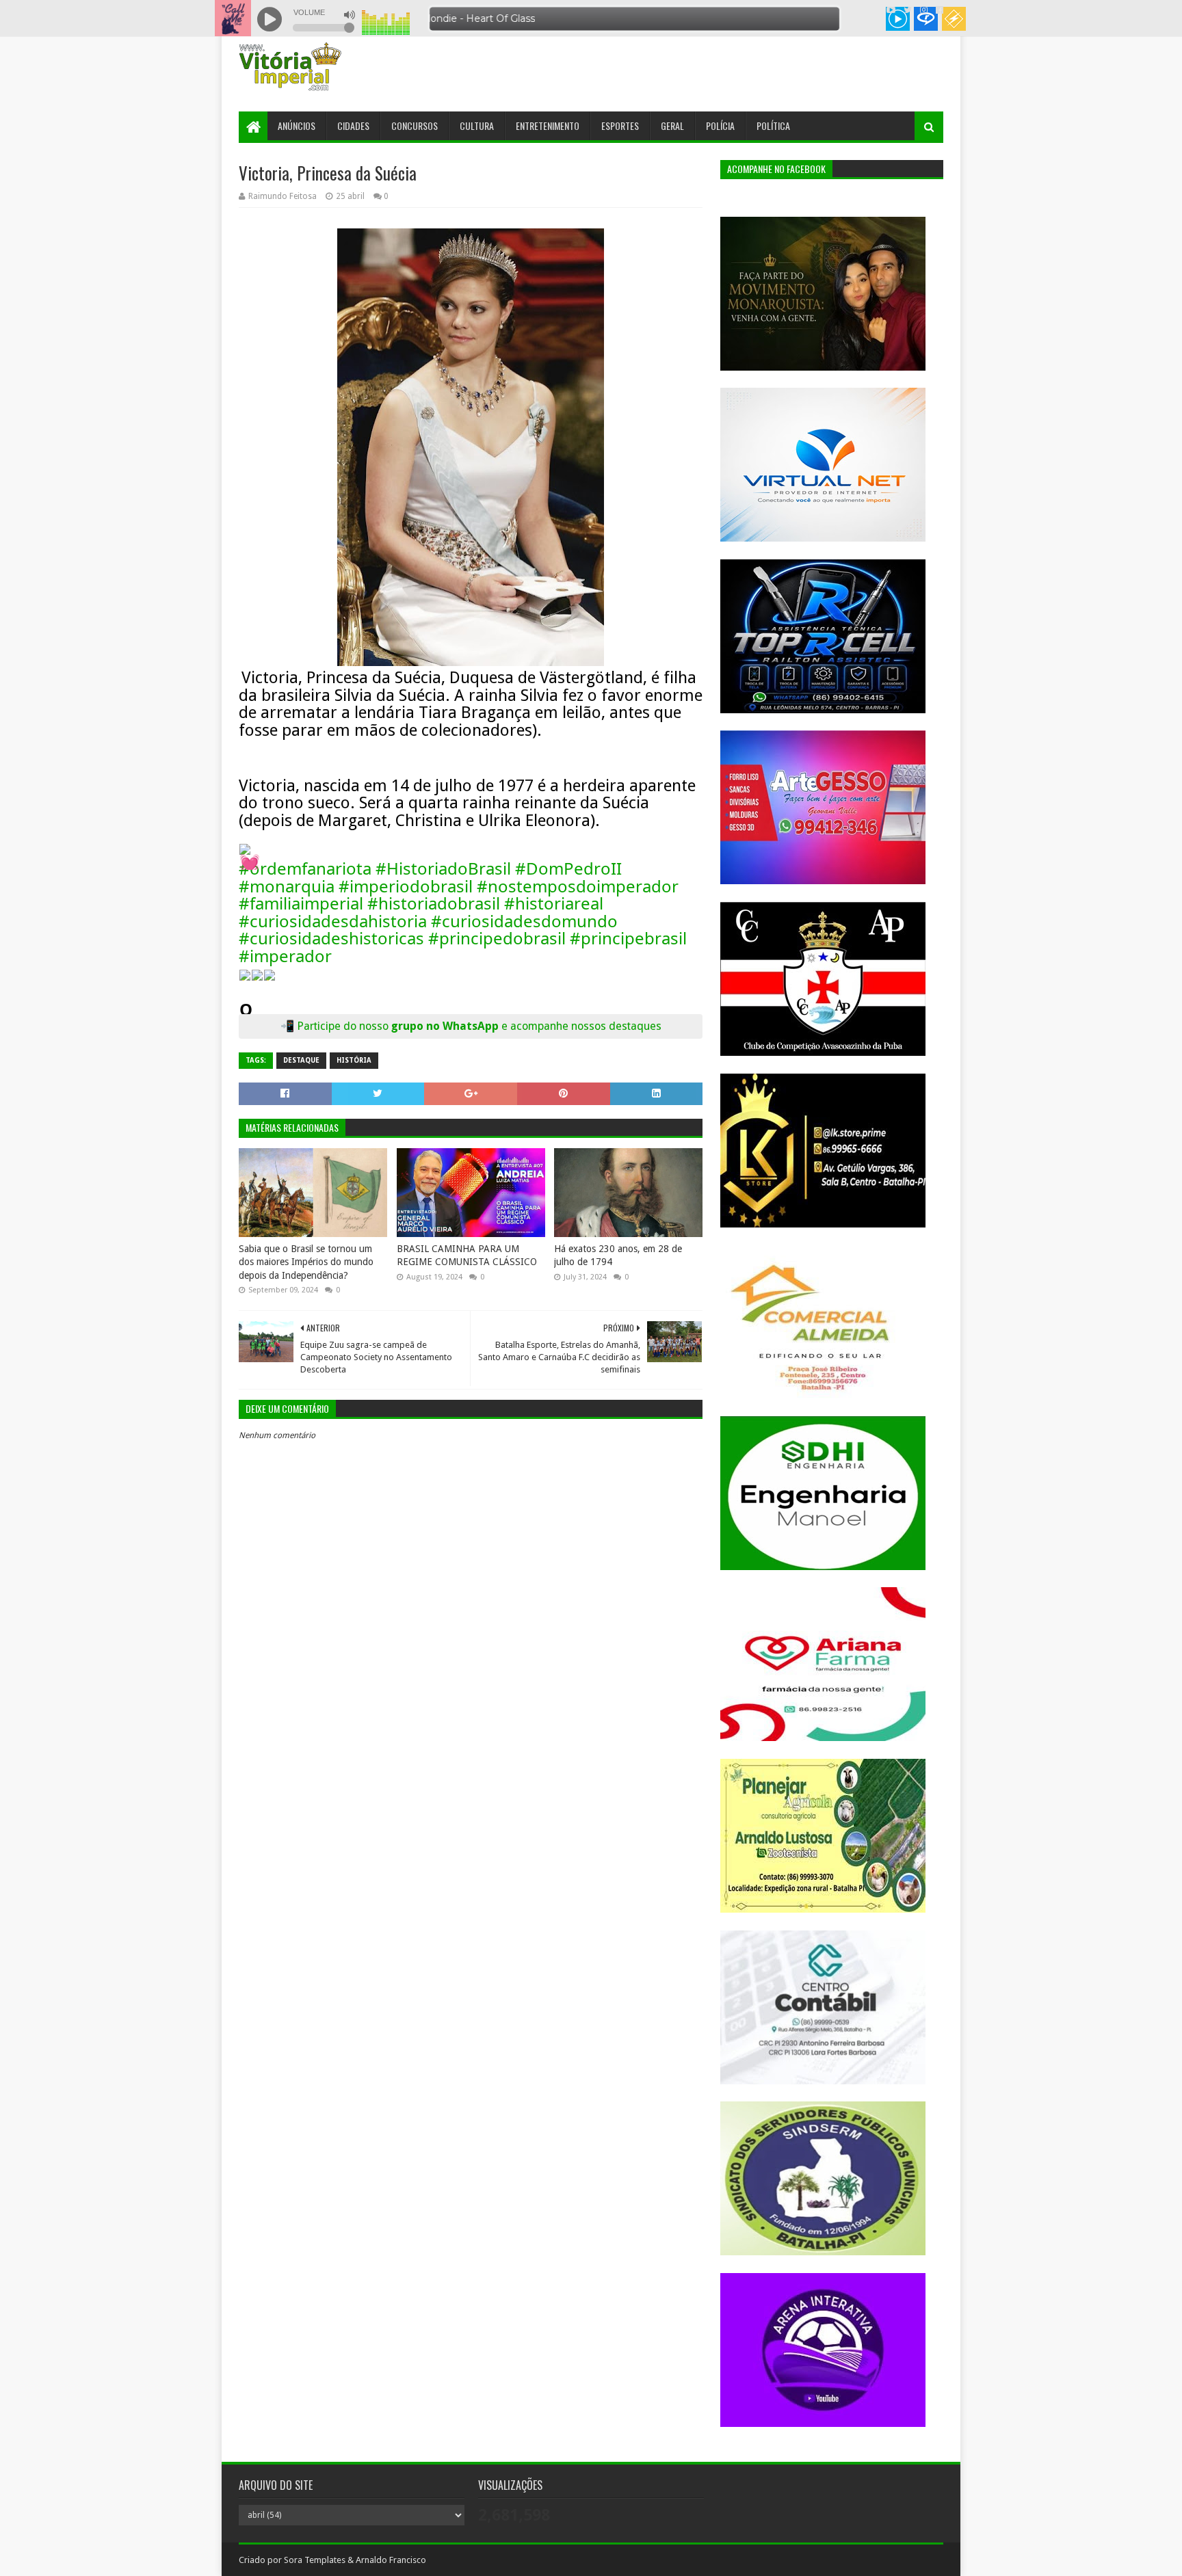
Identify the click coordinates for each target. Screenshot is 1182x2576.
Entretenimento (548, 125)
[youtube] (891, 10)
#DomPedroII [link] (568, 868)
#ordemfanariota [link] (305, 868)
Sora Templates (315, 2560)
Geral (672, 125)
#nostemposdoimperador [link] (578, 886)
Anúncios (297, 125)
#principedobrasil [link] (497, 938)
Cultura (477, 125)
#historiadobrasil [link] (434, 903)
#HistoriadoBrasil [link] (443, 868)
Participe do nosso (344, 1026)
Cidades (353, 125)
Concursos (415, 125)
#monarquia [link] (287, 886)
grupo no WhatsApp (526, 1026)
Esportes (620, 125)
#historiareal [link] (554, 903)
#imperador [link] (285, 956)
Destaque (301, 1060)
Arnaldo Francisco (391, 2560)
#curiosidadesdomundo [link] (524, 921)
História (354, 1060)
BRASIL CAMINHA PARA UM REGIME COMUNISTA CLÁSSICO (467, 1256)
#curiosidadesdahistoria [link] (333, 921)
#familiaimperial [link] (301, 903)
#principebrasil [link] (628, 938)
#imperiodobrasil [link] (406, 886)
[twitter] (908, 10)
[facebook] (938, 10)
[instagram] (924, 10)
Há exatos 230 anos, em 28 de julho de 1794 (618, 1256)
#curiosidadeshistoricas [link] (331, 938)
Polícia (720, 125)
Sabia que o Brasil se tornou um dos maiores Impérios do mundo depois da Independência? (306, 1262)
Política (773, 125)
